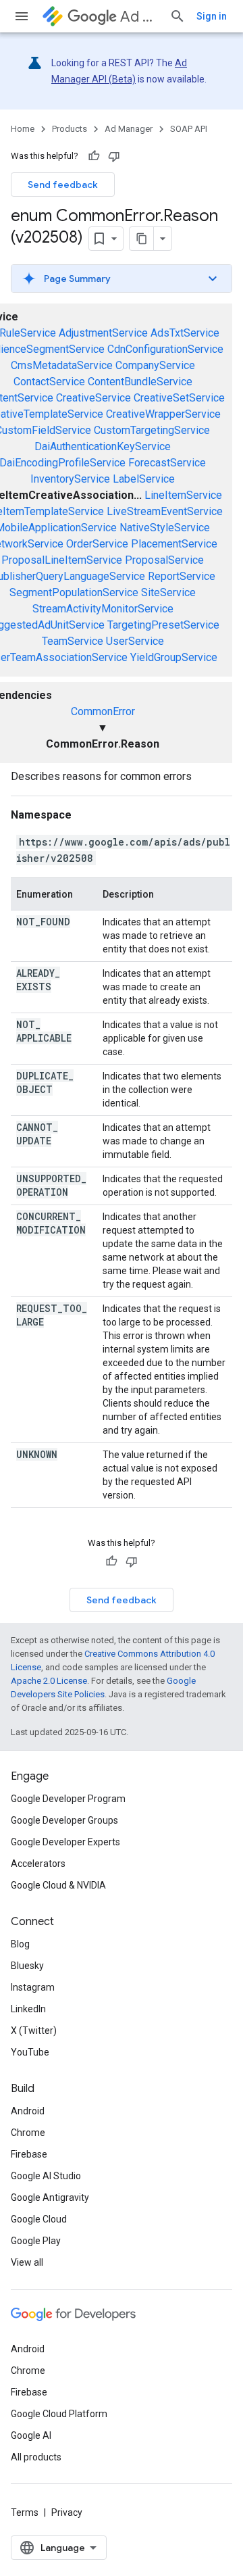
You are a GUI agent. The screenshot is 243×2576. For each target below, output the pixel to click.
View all (27, 2262)
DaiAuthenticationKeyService (103, 446)
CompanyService (155, 365)
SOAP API (189, 129)
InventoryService (70, 479)
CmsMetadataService (62, 365)
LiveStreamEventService (165, 511)
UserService (135, 641)
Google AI (31, 2435)
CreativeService (93, 398)
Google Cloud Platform (59, 2414)
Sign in (212, 16)
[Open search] (178, 16)
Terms (25, 2512)
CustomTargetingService (152, 430)
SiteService (168, 592)
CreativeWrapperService (163, 414)
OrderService (97, 544)
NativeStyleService (165, 528)
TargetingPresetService (163, 625)
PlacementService (174, 544)
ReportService (182, 576)
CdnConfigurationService (165, 349)
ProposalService (164, 560)
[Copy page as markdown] (142, 239)
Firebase (29, 2154)
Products (70, 129)
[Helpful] (94, 156)
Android (28, 2111)
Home (23, 129)
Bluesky (27, 1966)
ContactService (49, 382)
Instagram (33, 1987)
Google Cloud (39, 2219)
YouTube (30, 2052)
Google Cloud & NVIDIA (58, 1885)
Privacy (67, 2512)
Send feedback (63, 185)
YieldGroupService (174, 657)
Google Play (36, 2241)
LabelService (144, 479)
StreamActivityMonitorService (103, 609)
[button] (122, 278)
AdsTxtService (185, 333)
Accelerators (38, 1864)
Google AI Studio (46, 2176)
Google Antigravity (50, 2197)
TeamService (73, 641)
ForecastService (167, 463)
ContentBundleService (140, 382)
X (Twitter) (34, 2031)
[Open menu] (22, 16)
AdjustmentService (103, 333)
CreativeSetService (179, 398)
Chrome (28, 2133)
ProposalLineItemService (62, 560)
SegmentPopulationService (74, 592)
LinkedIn (28, 2009)
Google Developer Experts (65, 1842)
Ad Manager (139, 17)
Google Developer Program (68, 1799)
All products (36, 2457)
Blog (20, 1944)
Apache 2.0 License (49, 1681)
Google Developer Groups (64, 1820)
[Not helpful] (114, 156)
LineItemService (183, 495)
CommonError (103, 711)
